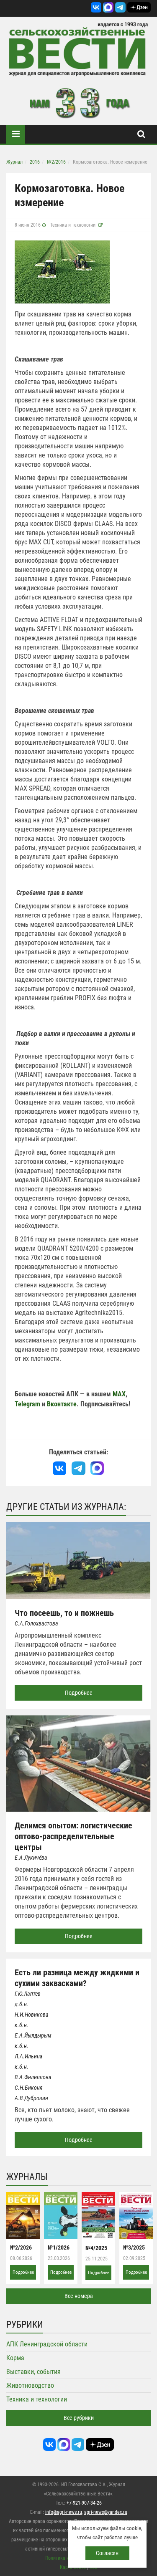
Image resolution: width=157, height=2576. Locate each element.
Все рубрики (79, 2418)
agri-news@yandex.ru (106, 2512)
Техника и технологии (73, 225)
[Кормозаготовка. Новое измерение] (62, 272)
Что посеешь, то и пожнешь (64, 1613)
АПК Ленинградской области (47, 2344)
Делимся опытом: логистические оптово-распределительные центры (73, 1836)
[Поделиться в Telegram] (78, 1468)
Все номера (79, 2296)
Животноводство (30, 2385)
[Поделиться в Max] (97, 1468)
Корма (15, 2358)
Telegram (27, 1404)
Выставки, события (33, 2372)
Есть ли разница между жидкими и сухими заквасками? (77, 1978)
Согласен (107, 2553)
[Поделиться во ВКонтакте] (60, 1468)
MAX (119, 1394)
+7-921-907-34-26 (84, 2503)
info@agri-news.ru (64, 2512)
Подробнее (79, 1693)
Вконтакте (62, 1404)
